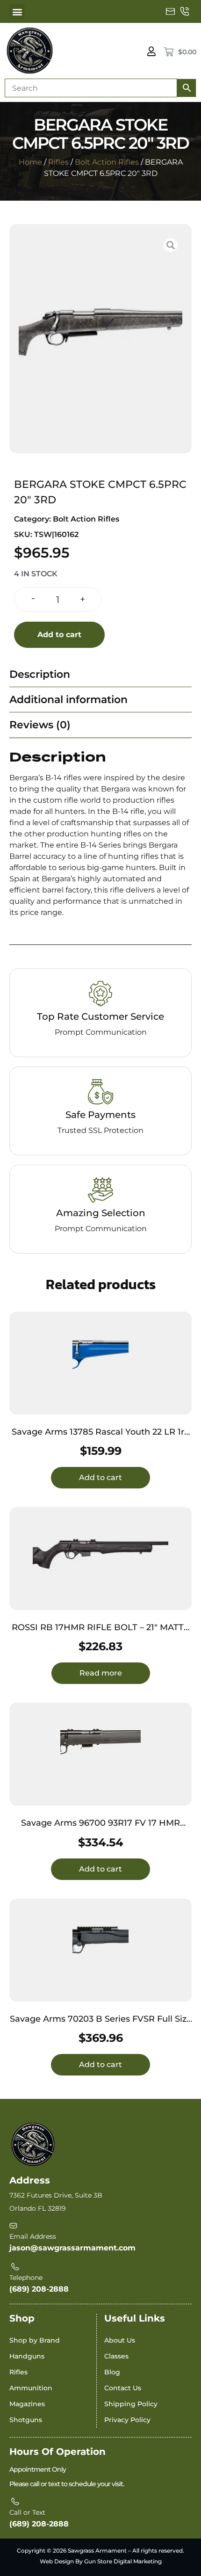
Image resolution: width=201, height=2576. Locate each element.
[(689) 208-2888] (185, 12)
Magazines (27, 2404)
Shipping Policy (131, 2404)
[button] (17, 11)
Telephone (26, 2278)
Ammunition (31, 2388)
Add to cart (59, 635)
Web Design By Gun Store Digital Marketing (101, 2561)
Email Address (33, 2236)
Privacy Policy (127, 2420)
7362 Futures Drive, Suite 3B (56, 2195)
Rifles (58, 162)
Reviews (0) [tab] (40, 725)
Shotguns (26, 2420)
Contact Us (123, 2388)
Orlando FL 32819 (38, 2208)
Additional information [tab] (68, 700)
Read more (101, 1673)
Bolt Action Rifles (107, 162)
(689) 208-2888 (39, 2289)
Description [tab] (40, 674)
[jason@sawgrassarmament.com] (171, 12)
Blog (112, 2372)
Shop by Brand (35, 2340)
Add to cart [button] (100, 1477)
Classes (116, 2356)
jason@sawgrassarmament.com (72, 2248)
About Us (120, 2340)
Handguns (27, 2356)
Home (30, 162)
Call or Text (27, 2512)
